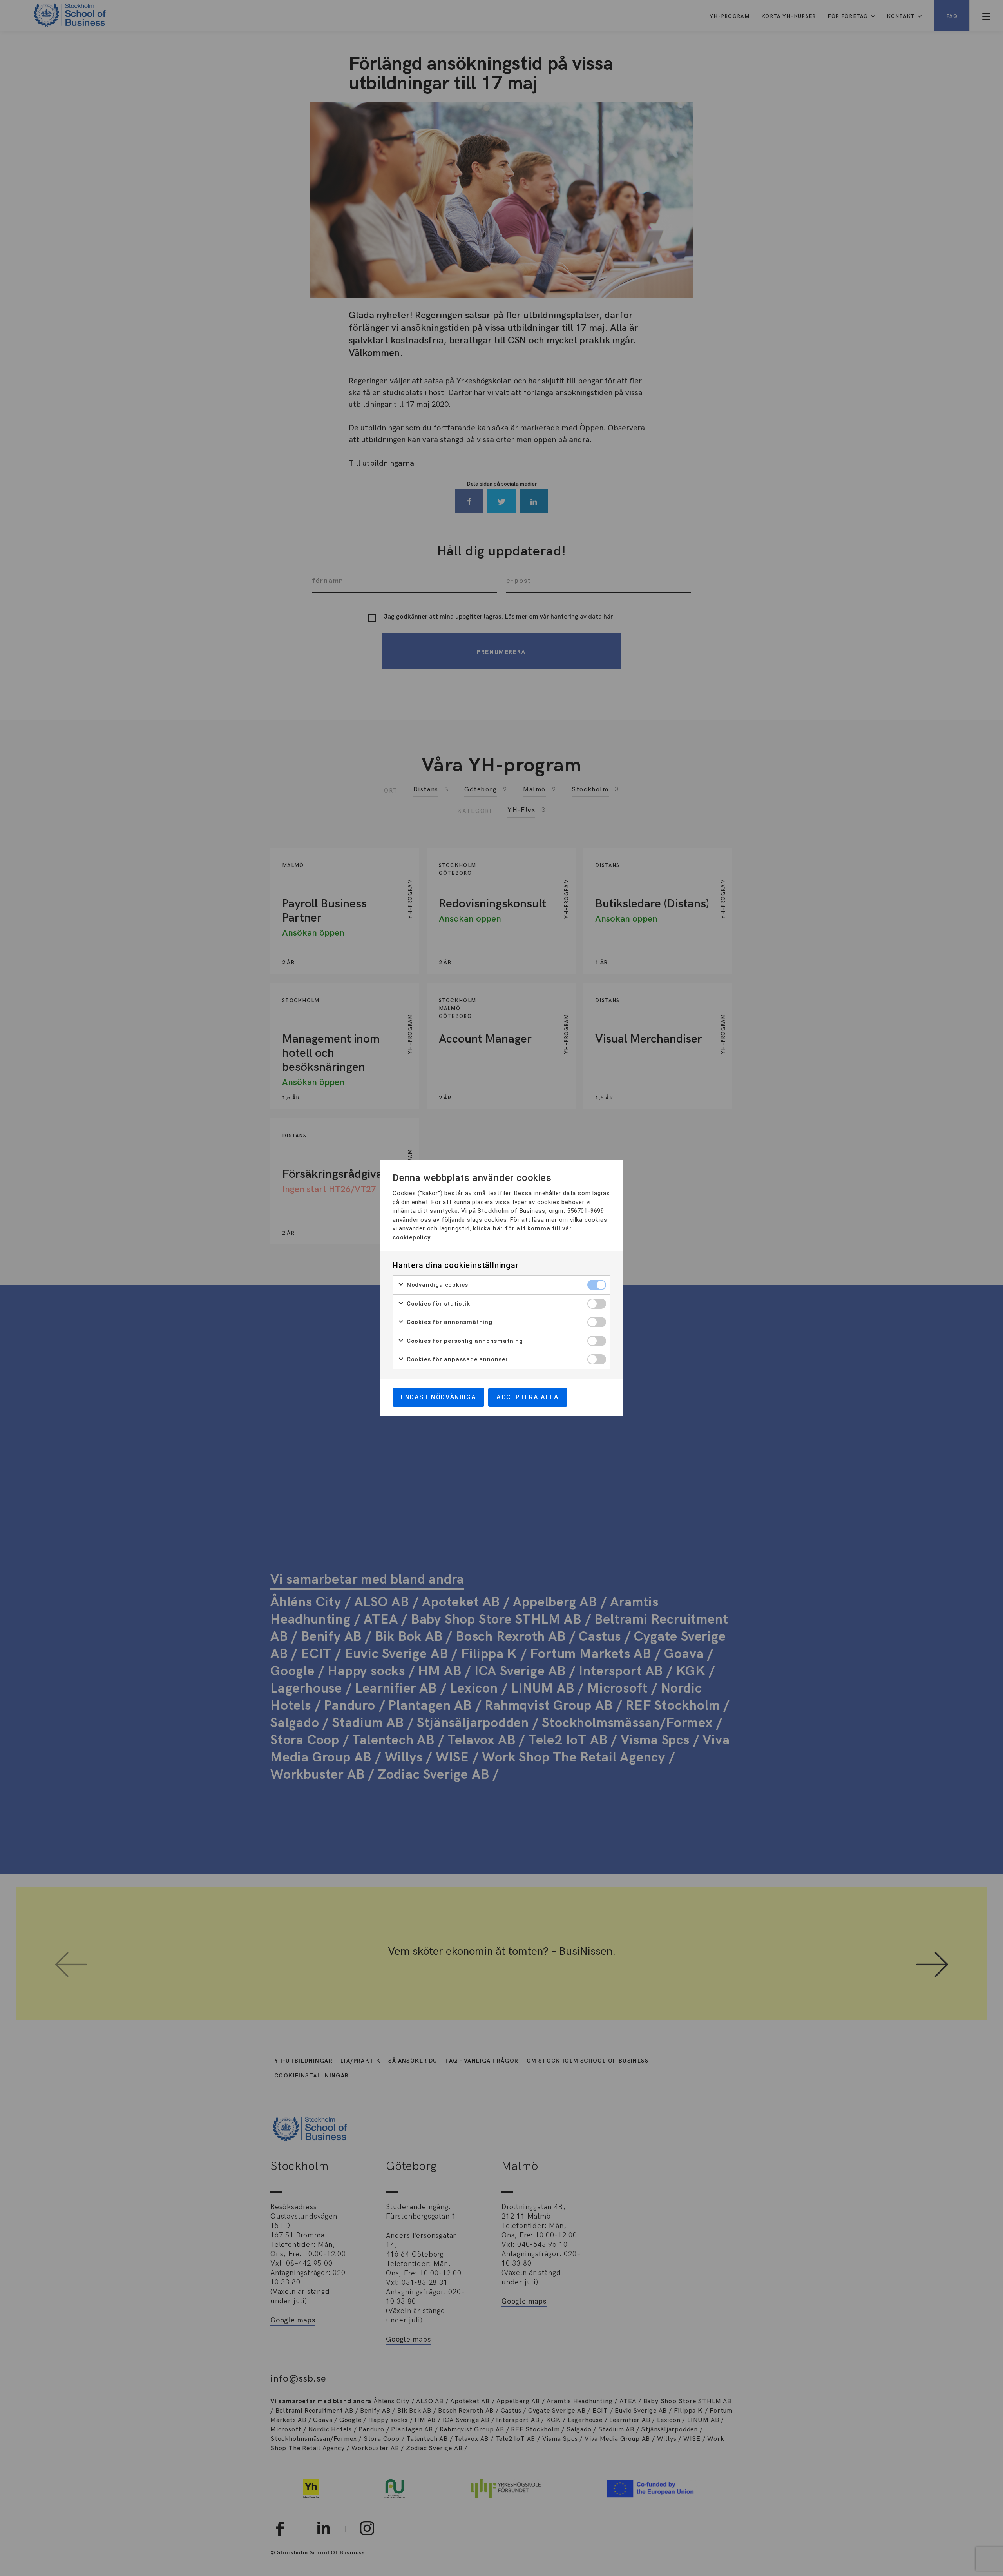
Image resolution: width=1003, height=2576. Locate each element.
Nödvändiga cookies (436, 1285)
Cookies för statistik (437, 1304)
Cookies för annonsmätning (449, 1322)
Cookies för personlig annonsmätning (464, 1341)
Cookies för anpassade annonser (456, 1359)
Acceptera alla (528, 1397)
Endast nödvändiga (438, 1397)
